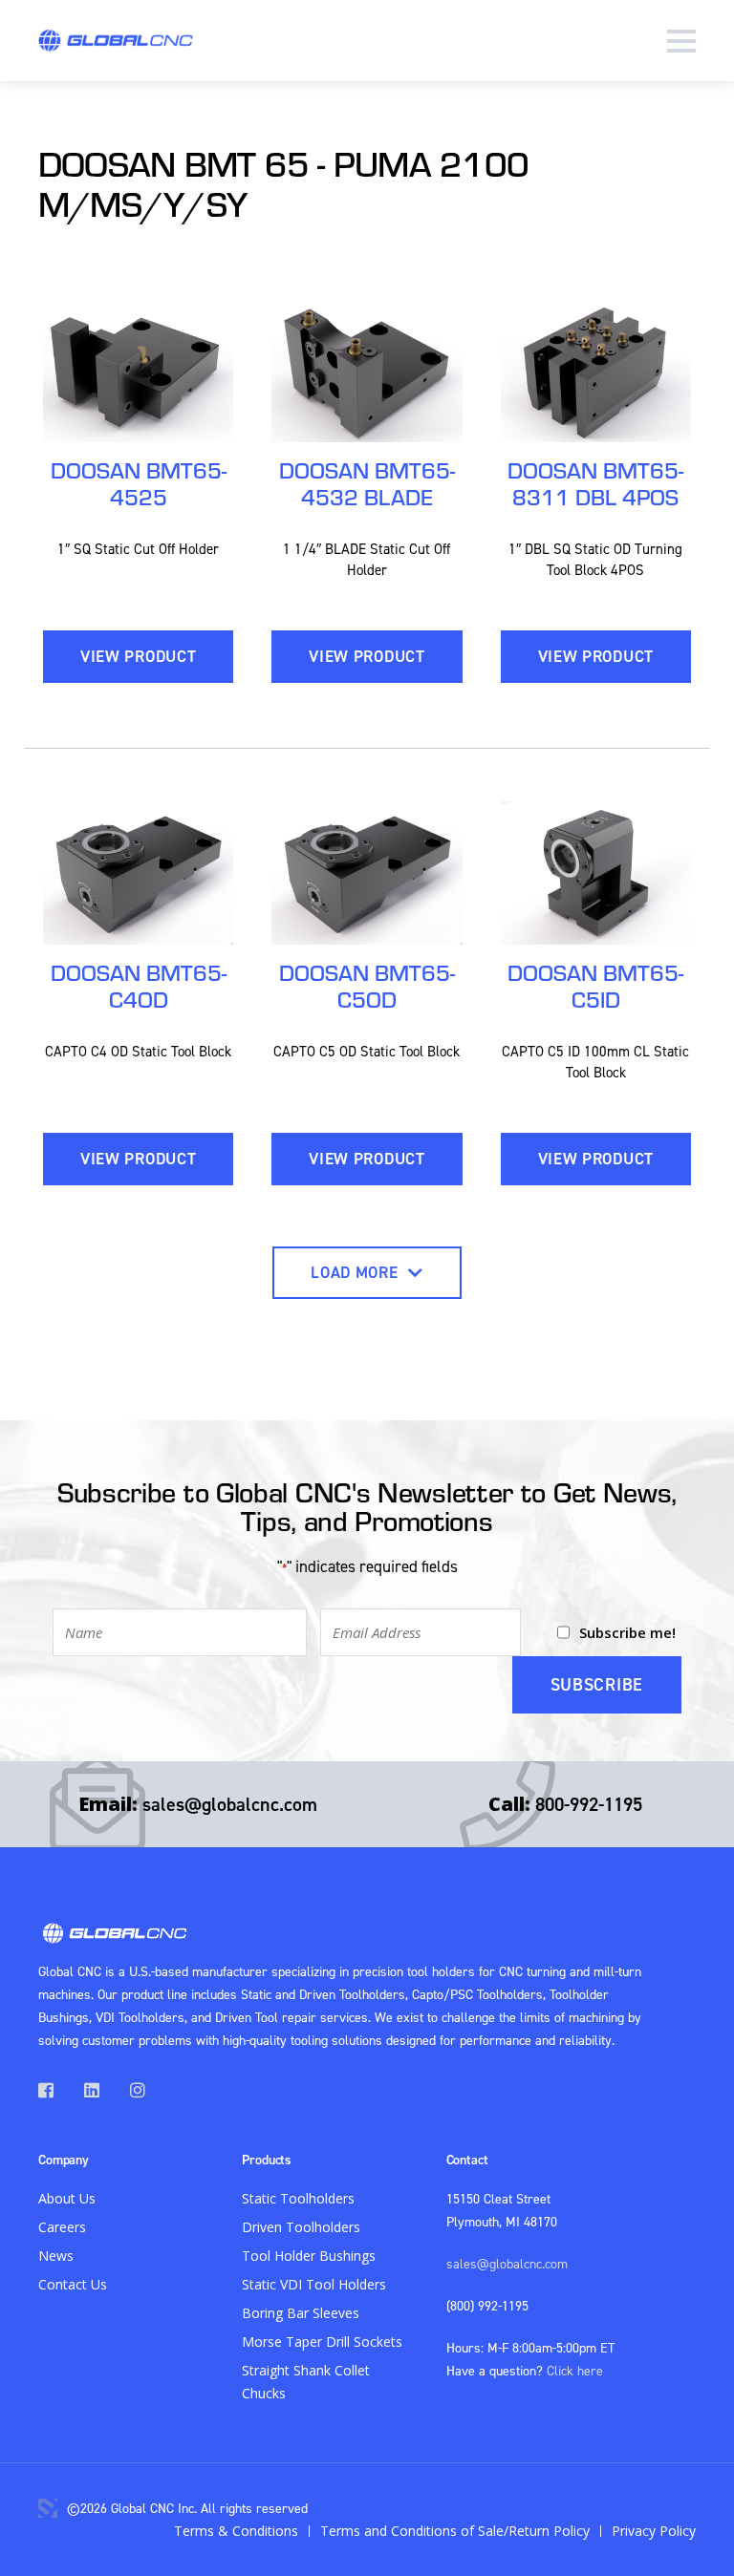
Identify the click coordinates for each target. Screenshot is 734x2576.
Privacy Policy (654, 2531)
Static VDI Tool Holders (314, 2284)
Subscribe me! (627, 1632)
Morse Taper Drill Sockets (322, 2342)
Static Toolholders (298, 2198)
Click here (575, 2370)
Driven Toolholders (301, 2227)
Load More (356, 1272)
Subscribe (597, 1684)
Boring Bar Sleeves (301, 2313)
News (56, 2256)
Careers (62, 2227)
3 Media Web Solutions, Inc (48, 2508)
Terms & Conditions (236, 2531)
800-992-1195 (589, 1804)
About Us (67, 2198)
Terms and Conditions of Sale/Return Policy (455, 2531)
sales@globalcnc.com (230, 1804)
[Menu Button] (681, 41)
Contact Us (73, 2284)
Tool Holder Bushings (309, 2256)
